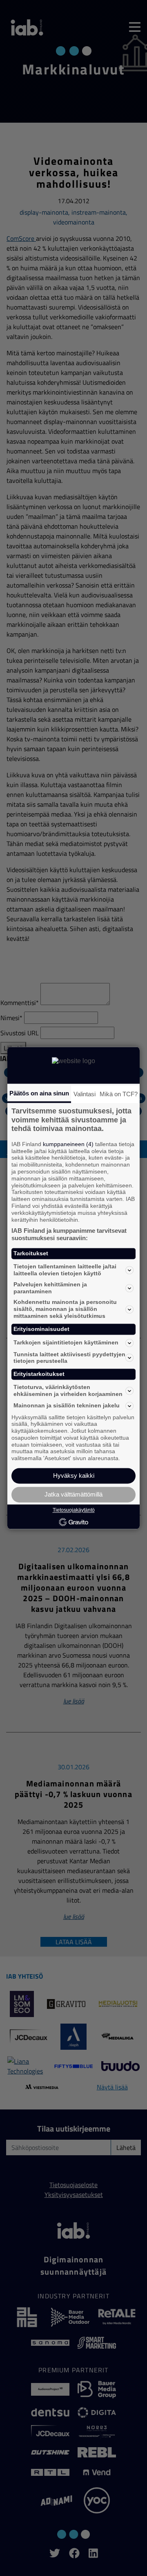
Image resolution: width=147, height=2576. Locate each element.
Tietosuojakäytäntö (74, 1510)
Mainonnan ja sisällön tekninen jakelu (67, 1406)
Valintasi (85, 1094)
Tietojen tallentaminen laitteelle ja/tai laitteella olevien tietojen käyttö (65, 1270)
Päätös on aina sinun (39, 1093)
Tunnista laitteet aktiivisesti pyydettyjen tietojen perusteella (69, 1358)
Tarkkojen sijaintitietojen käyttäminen (66, 1343)
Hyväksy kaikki (74, 1476)
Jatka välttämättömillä (73, 1495)
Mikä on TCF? (119, 1094)
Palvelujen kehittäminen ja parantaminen (50, 1288)
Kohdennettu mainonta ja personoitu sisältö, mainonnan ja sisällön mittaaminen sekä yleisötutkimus (65, 1309)
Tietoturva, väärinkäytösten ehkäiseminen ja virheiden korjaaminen (68, 1390)
